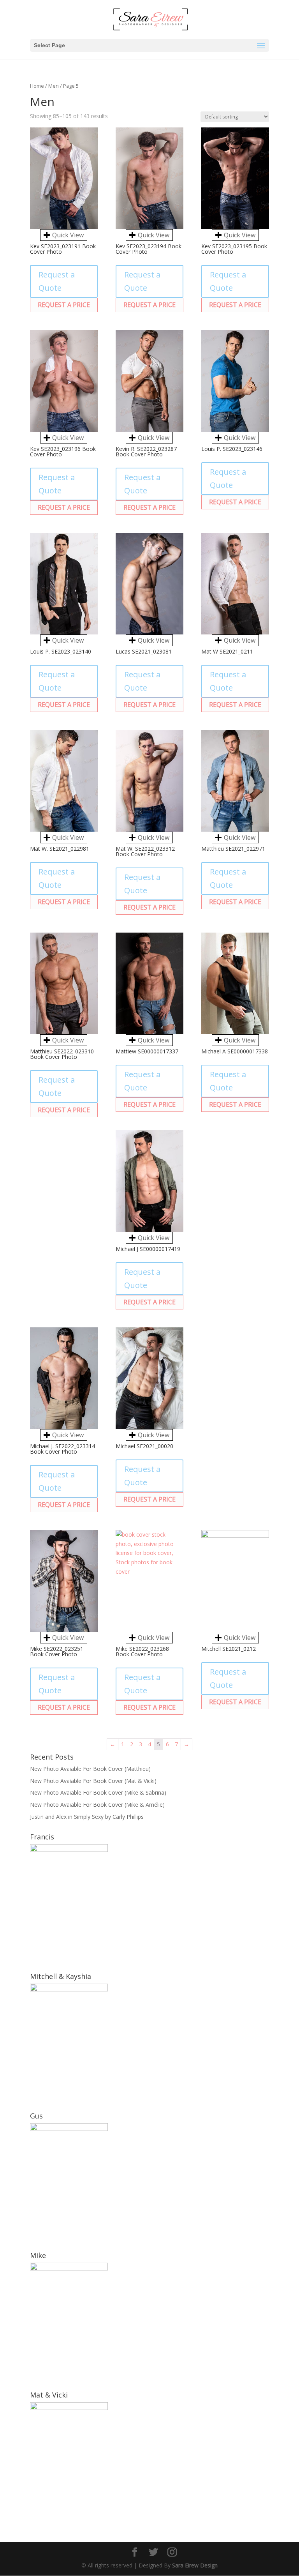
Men (54, 86)
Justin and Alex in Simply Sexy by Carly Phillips (87, 1817)
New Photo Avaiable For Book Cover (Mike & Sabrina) (98, 1792)
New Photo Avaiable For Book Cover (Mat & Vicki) (93, 1781)
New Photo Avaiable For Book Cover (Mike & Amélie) (97, 1805)
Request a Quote (57, 281)
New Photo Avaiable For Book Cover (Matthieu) (90, 1769)
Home (37, 86)
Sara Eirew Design (195, 2565)
